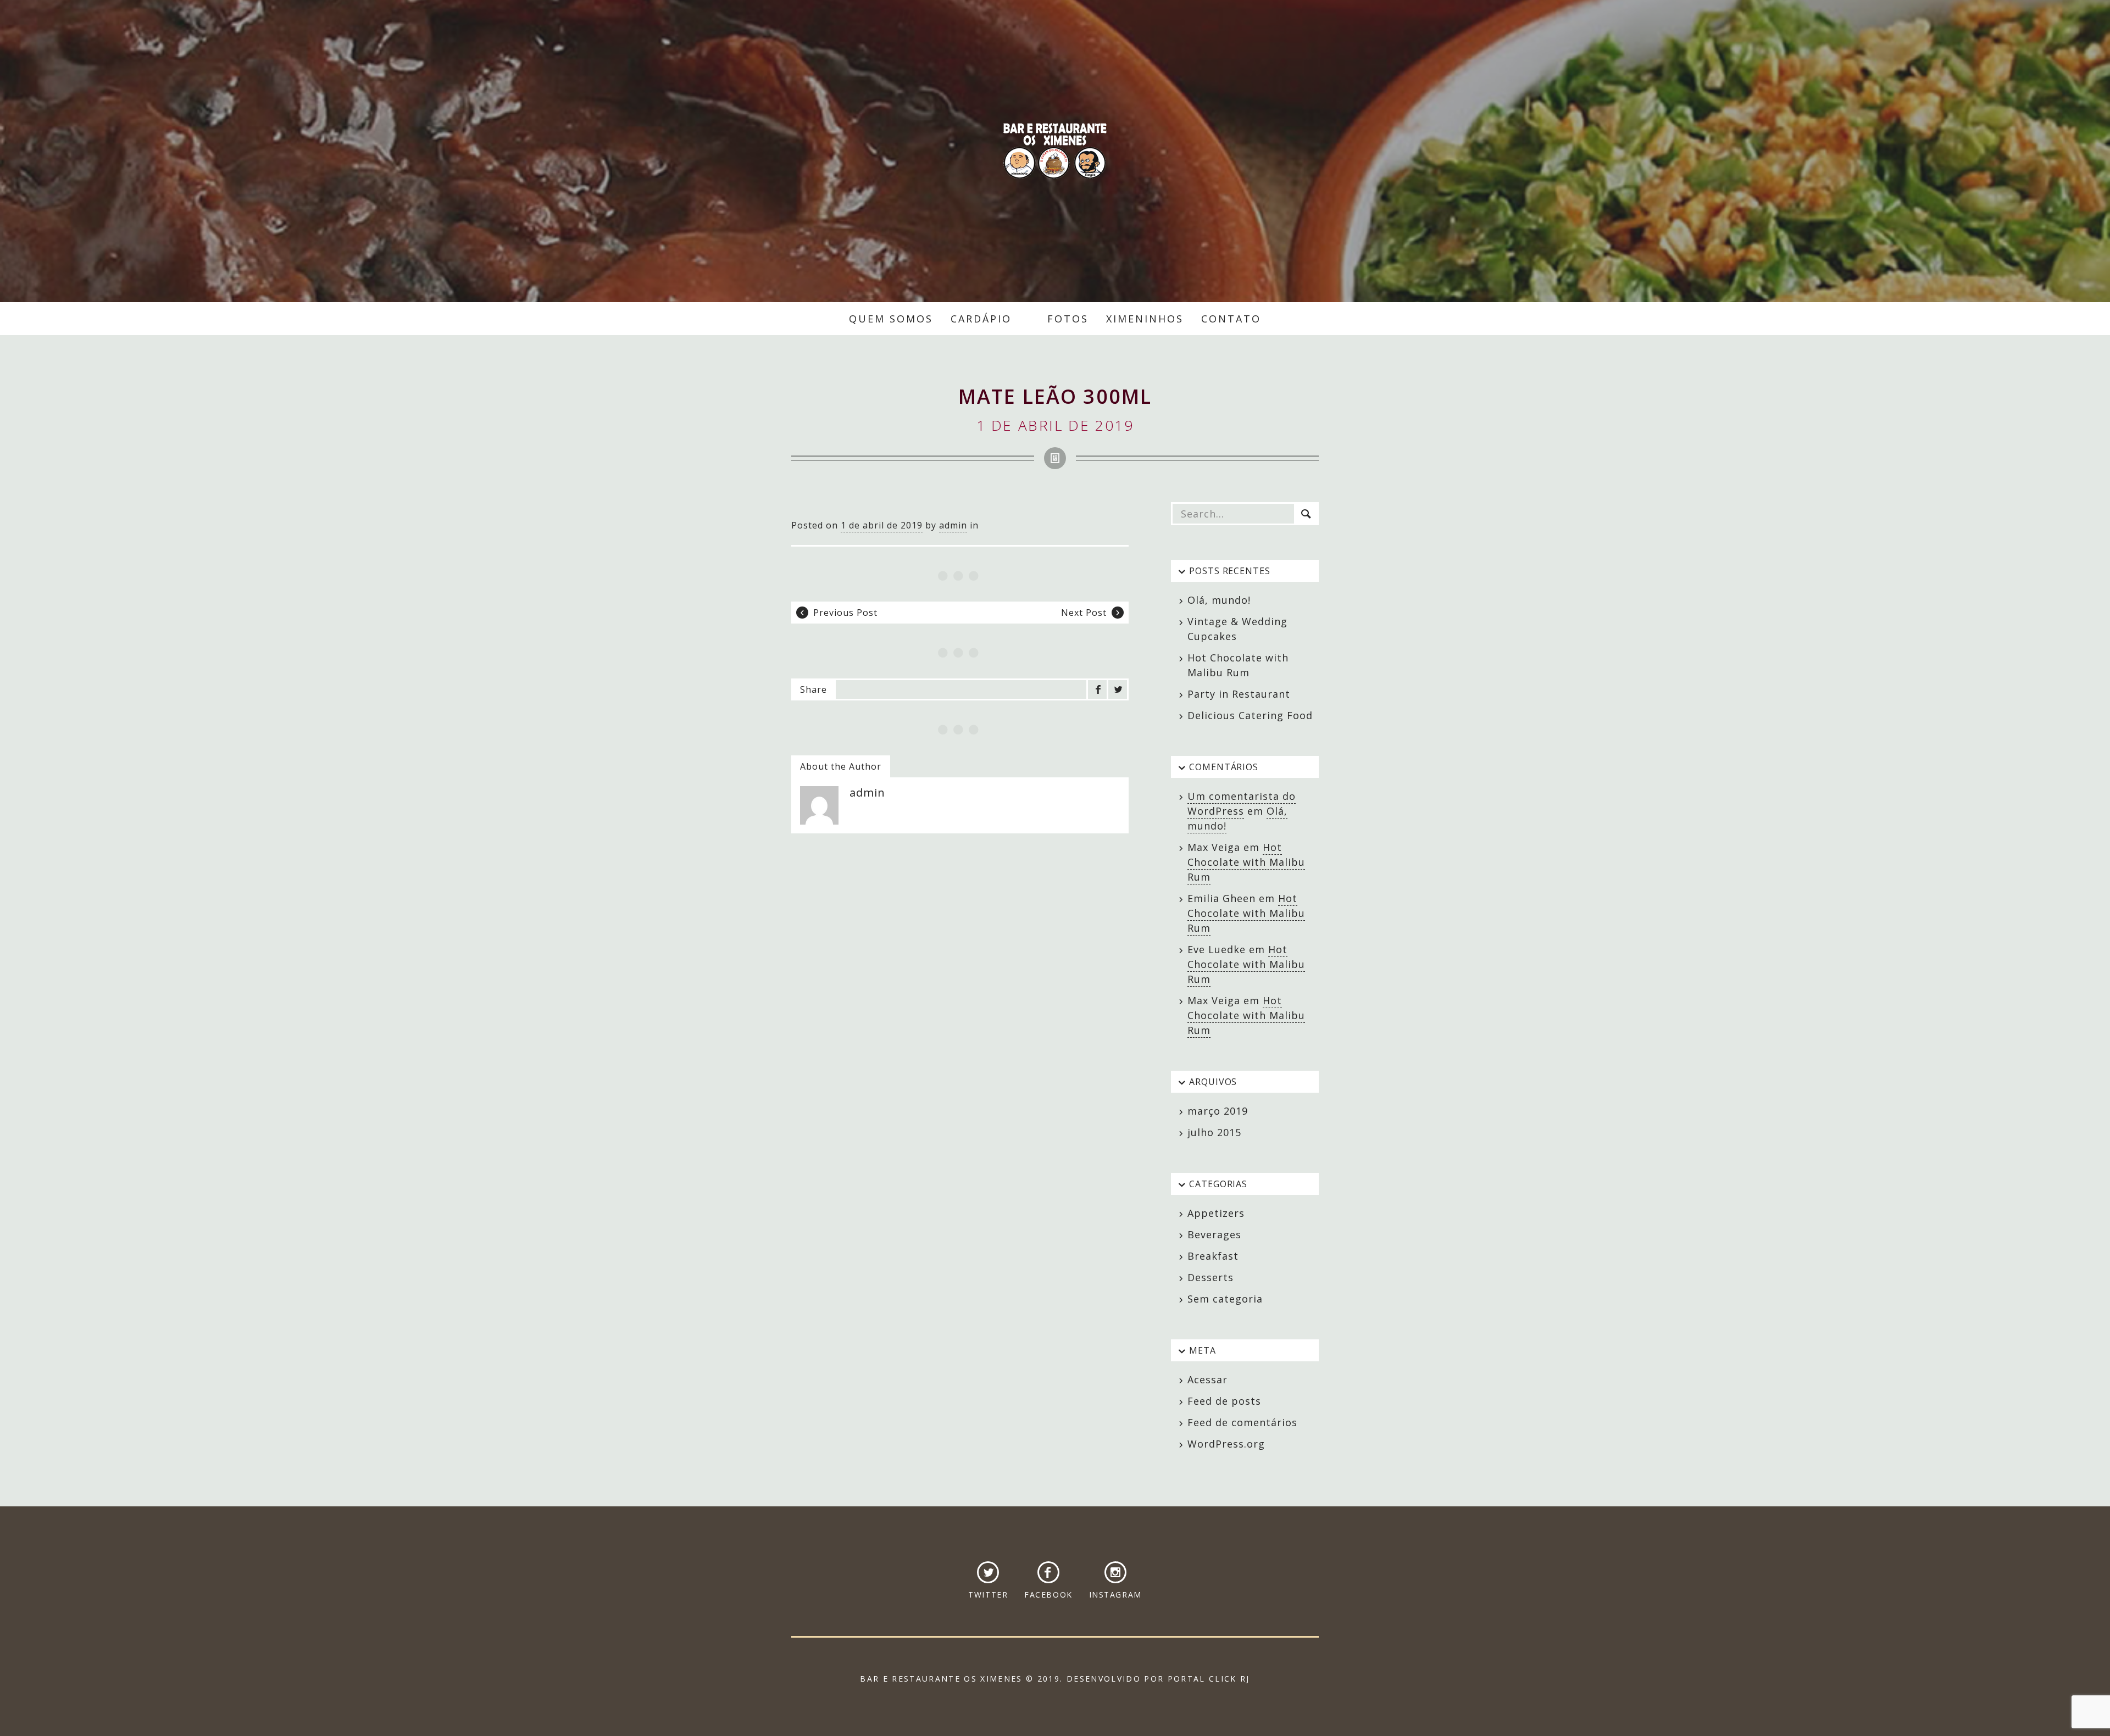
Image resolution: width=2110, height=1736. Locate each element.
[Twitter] (1118, 689)
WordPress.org (1226, 1444)
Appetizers (1216, 1213)
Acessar (1207, 1379)
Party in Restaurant (1239, 694)
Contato (1231, 319)
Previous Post (845, 613)
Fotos (1068, 319)
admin (953, 525)
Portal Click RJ (1209, 1679)
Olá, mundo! (1219, 600)
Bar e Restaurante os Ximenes (1055, 151)
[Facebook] (1097, 689)
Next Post (1084, 613)
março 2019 (1218, 1111)
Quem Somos (891, 319)
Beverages (1214, 1234)
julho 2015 (1214, 1132)
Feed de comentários (1242, 1422)
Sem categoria (1225, 1299)
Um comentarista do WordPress (1242, 803)
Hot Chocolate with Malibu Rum (1246, 862)
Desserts (1211, 1277)
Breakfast (1213, 1256)
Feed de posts (1224, 1401)
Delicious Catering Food (1250, 715)
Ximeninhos (1145, 319)
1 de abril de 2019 (882, 525)
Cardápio (981, 319)
